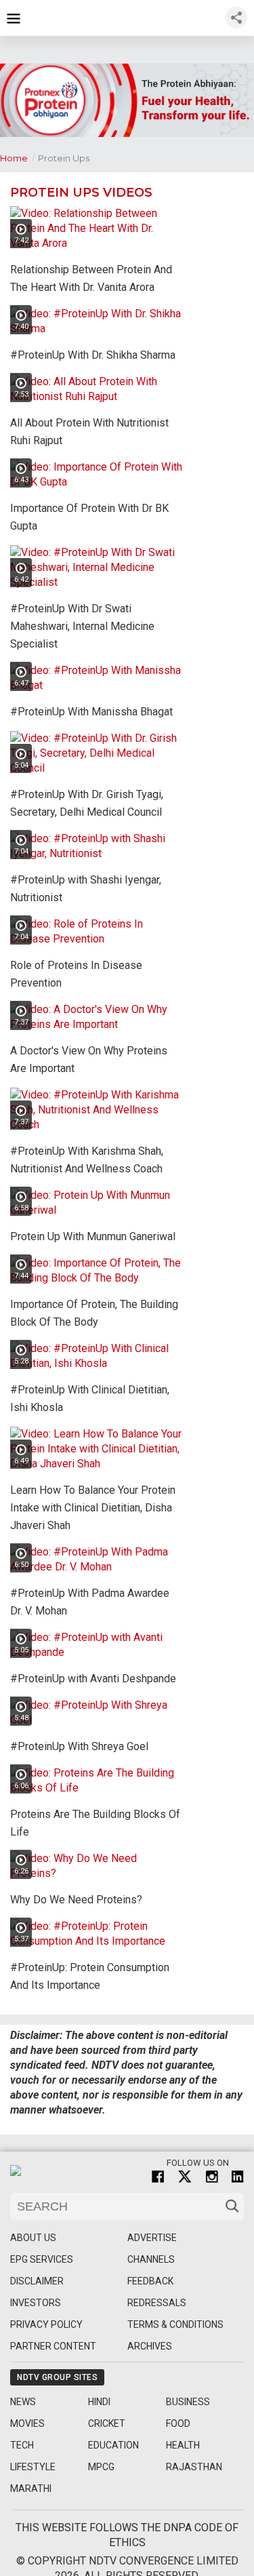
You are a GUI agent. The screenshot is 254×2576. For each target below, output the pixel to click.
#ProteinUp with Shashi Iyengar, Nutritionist (86, 889)
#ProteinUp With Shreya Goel (79, 1746)
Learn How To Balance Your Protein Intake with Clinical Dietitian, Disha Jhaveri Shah (93, 1508)
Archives (150, 2346)
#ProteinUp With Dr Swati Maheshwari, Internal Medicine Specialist (82, 626)
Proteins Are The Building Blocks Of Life (95, 1823)
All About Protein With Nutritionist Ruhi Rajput (89, 432)
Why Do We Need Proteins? (76, 1900)
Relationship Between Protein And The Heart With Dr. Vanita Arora (91, 278)
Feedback (150, 2281)
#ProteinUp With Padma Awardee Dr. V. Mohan (90, 1602)
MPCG (101, 2467)
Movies (27, 2423)
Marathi (31, 2489)
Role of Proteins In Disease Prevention (76, 974)
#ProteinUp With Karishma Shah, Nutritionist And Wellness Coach (87, 1160)
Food (178, 2423)
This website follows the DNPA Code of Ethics (127, 2535)
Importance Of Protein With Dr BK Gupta (89, 517)
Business (188, 2402)
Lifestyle (33, 2467)
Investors (36, 2303)
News (23, 2402)
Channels (151, 2259)
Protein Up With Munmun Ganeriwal (93, 1236)
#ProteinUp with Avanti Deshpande (93, 1679)
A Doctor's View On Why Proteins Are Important (89, 1059)
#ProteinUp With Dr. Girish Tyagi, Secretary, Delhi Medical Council (87, 803)
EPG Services (42, 2259)
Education (113, 2445)
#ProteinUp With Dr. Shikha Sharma (93, 355)
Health (183, 2445)
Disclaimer (37, 2281)
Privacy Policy (46, 2324)
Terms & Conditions (175, 2324)
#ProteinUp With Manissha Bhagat (91, 712)
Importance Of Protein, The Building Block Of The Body (94, 1313)
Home (17, 158)
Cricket (107, 2423)
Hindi (99, 2402)
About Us (33, 2238)
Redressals (157, 2303)
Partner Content (53, 2346)
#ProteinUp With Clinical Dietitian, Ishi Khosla (90, 1399)
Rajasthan (194, 2467)
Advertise (152, 2238)
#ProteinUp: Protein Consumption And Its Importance (90, 1976)
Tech (22, 2445)
